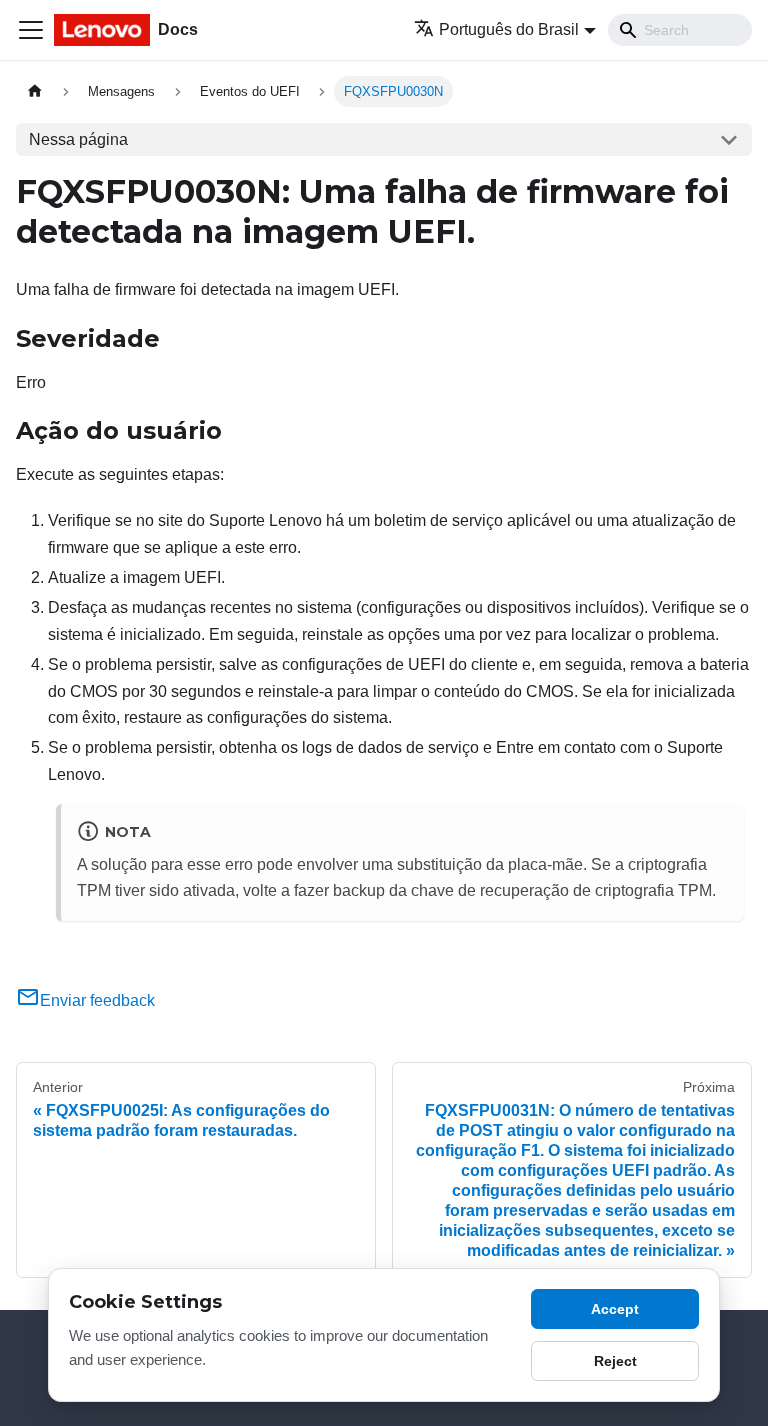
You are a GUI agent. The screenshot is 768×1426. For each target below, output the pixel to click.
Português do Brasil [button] (509, 29)
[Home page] (35, 91)
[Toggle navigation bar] (31, 30)
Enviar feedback (97, 1000)
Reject (615, 1361)
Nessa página (78, 139)
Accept (615, 1309)
